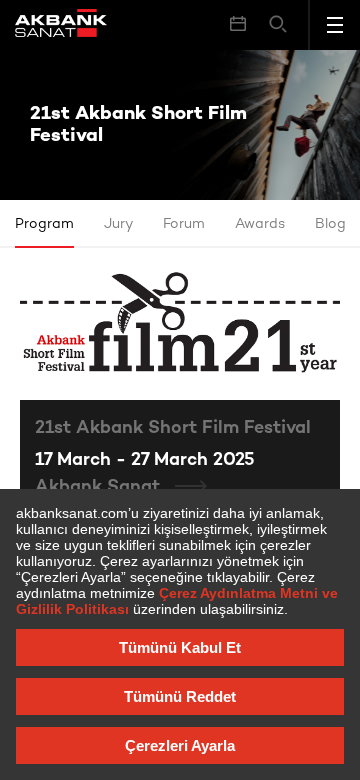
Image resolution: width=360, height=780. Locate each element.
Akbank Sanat (100, 487)
